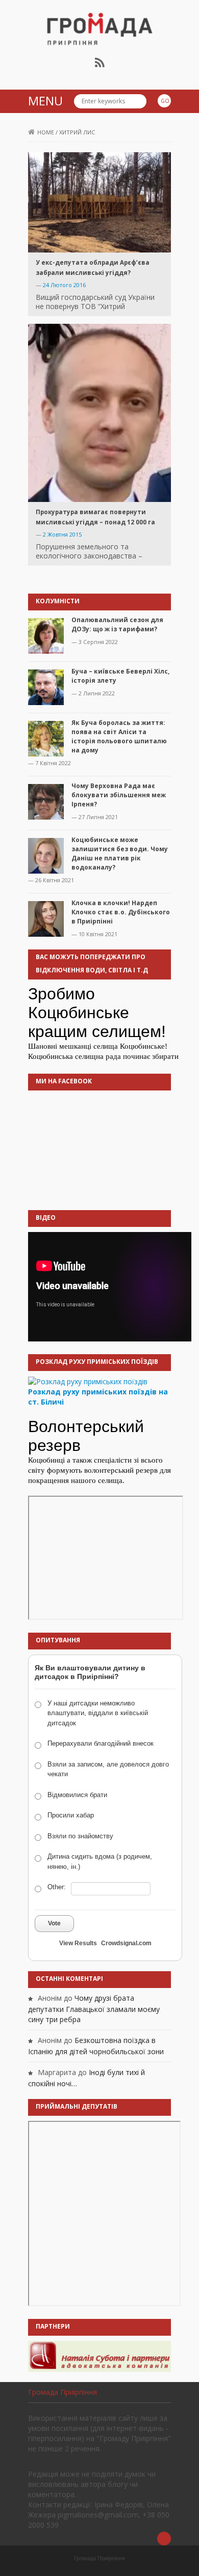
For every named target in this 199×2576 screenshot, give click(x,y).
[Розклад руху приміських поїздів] (88, 1381)
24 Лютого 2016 (64, 285)
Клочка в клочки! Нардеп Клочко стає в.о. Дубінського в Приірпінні (121, 912)
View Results (78, 1943)
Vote (54, 1923)
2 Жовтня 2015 (62, 534)
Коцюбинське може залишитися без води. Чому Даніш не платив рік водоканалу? (120, 853)
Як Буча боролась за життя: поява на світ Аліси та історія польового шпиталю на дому (119, 736)
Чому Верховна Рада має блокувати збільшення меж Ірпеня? (119, 795)
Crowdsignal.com (126, 1943)
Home (46, 132)
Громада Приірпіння (63, 2392)
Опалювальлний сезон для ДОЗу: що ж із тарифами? (117, 624)
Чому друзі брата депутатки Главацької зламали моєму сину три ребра (94, 2009)
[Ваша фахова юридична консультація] (99, 2355)
